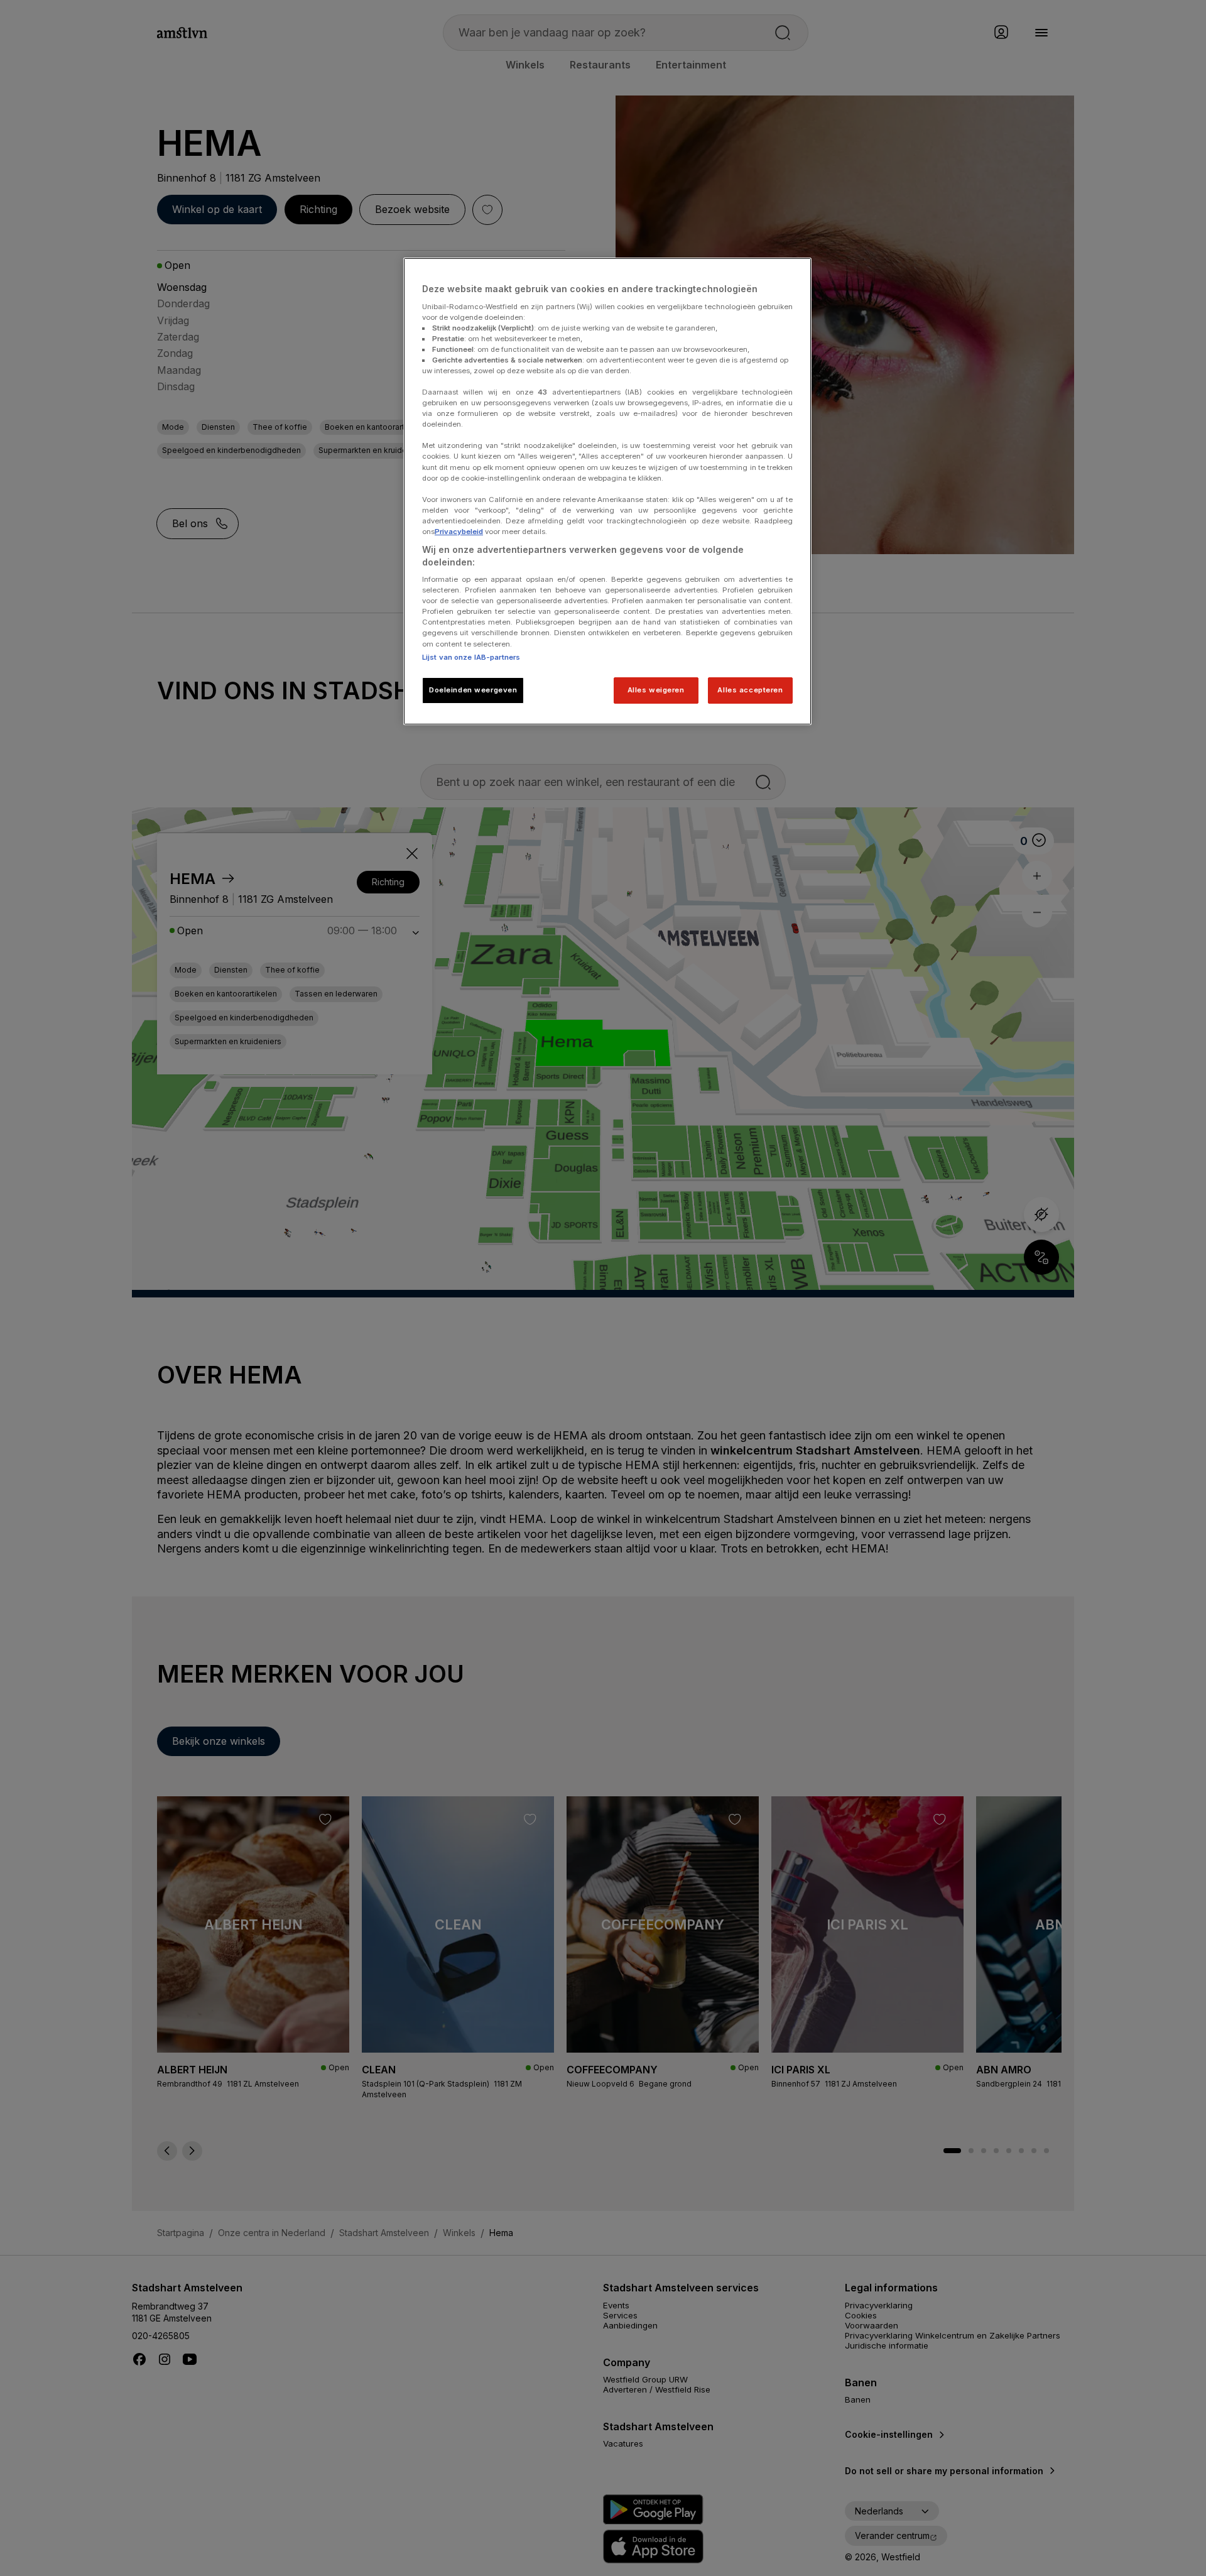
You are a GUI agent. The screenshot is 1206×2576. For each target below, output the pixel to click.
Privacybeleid (459, 532)
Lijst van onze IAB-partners (471, 657)
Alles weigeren (656, 690)
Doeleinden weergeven (473, 690)
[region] (607, 491)
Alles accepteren (750, 690)
